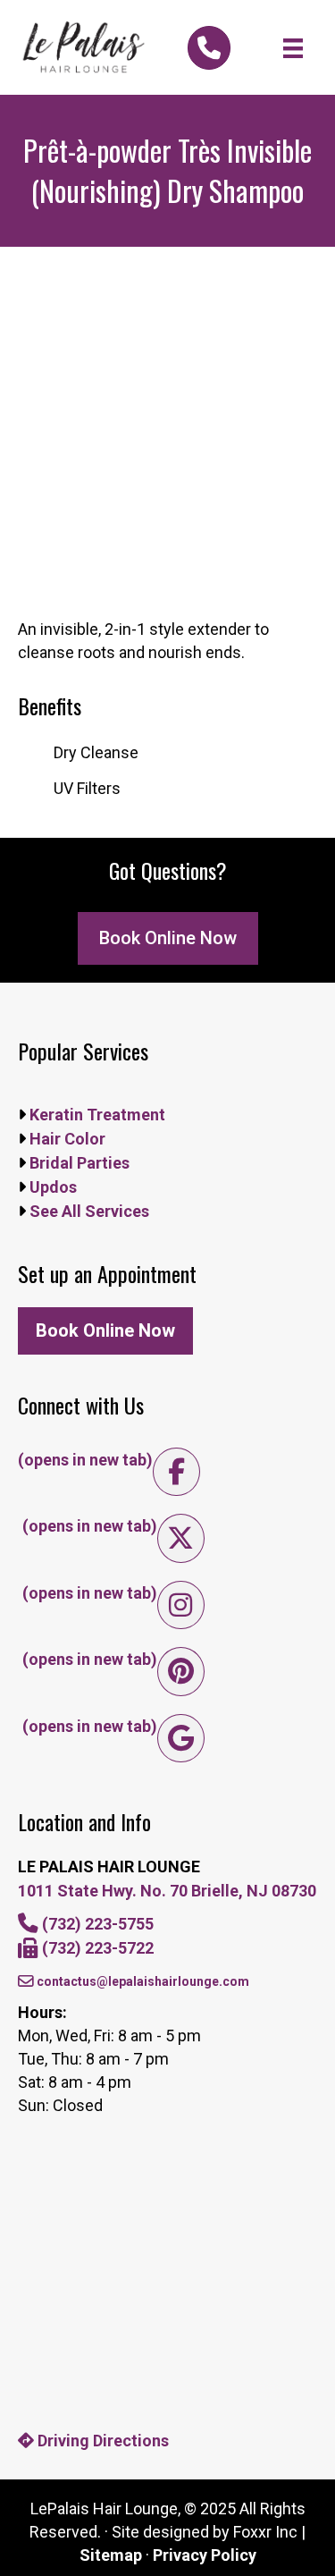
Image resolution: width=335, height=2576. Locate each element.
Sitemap (111, 2555)
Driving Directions (101, 2441)
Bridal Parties (78, 1163)
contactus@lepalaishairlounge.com (142, 1981)
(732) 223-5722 (96, 1948)
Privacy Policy (205, 2555)
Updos (51, 1187)
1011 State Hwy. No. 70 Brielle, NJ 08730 (167, 1891)
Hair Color (66, 1139)
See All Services (88, 1211)
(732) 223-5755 (96, 1924)
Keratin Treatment (96, 1115)
